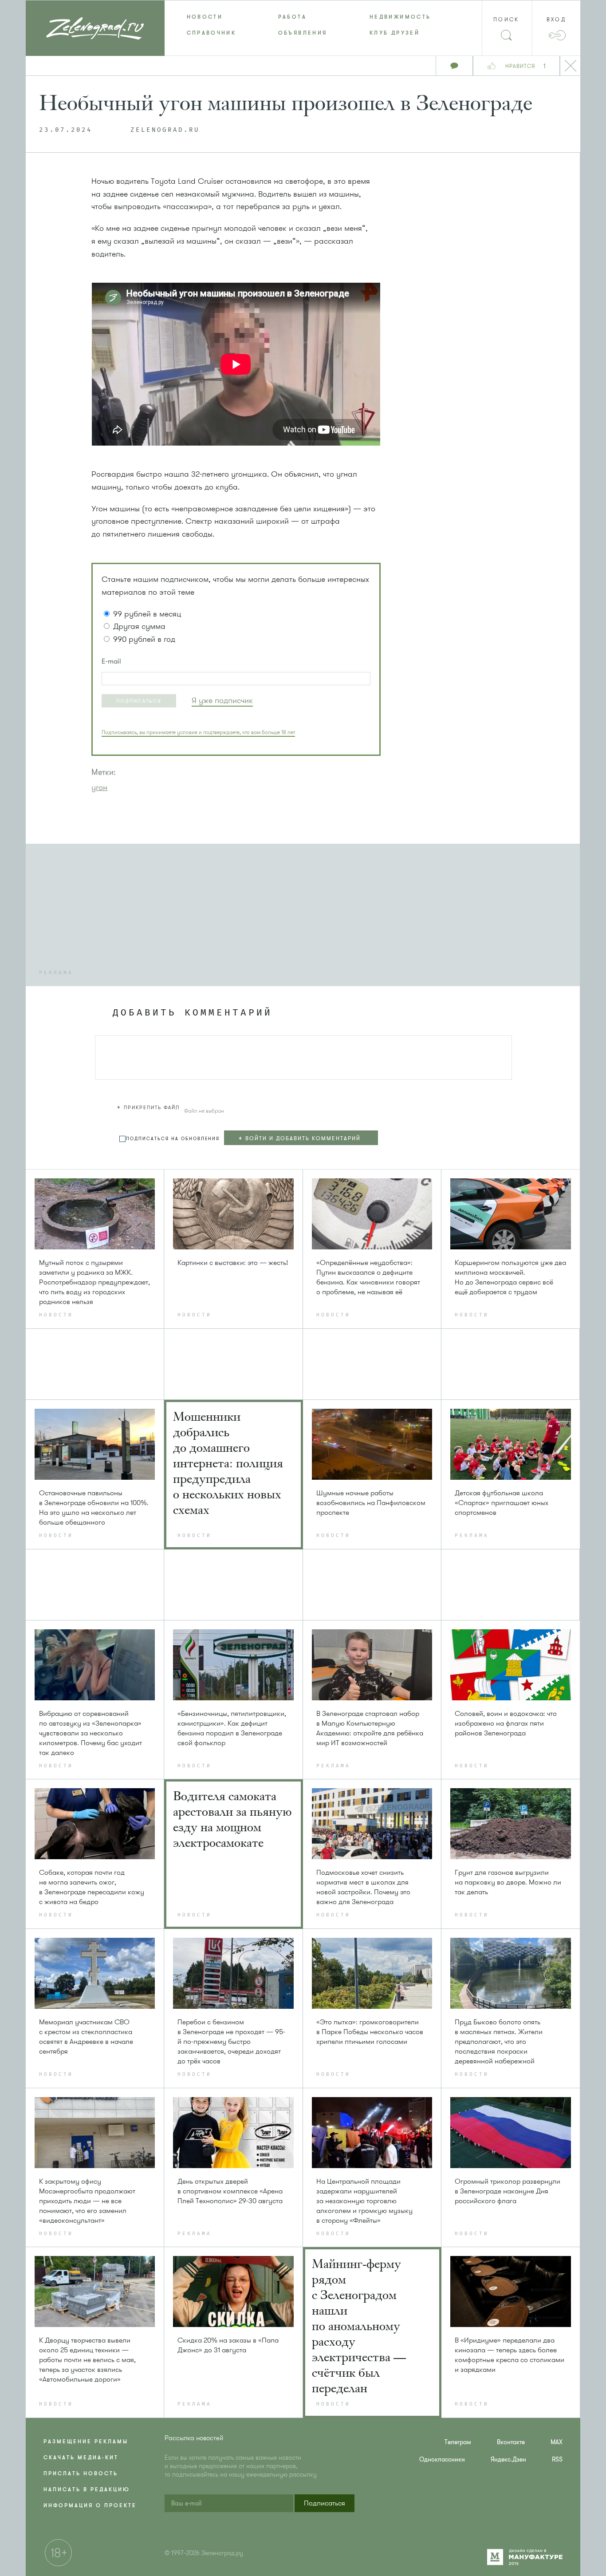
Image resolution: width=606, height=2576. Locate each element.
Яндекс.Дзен (508, 2459)
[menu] (303, 25)
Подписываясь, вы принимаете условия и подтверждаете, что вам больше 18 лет (198, 732)
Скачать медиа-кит (81, 2457)
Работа (292, 17)
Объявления (303, 33)
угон (99, 787)
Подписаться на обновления (173, 1139)
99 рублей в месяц (147, 614)
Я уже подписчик (222, 700)
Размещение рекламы (86, 2442)
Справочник (212, 33)
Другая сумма (139, 626)
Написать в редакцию (87, 2489)
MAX (557, 2442)
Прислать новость (81, 2473)
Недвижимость (400, 17)
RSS (557, 2459)
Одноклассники (442, 2459)
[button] (139, 701)
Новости (205, 17)
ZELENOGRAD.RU (165, 130)
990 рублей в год (144, 639)
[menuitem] (210, 17)
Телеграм (458, 2442)
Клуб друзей (395, 33)
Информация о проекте (90, 2505)
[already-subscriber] (222, 701)
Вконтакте (511, 2442)
